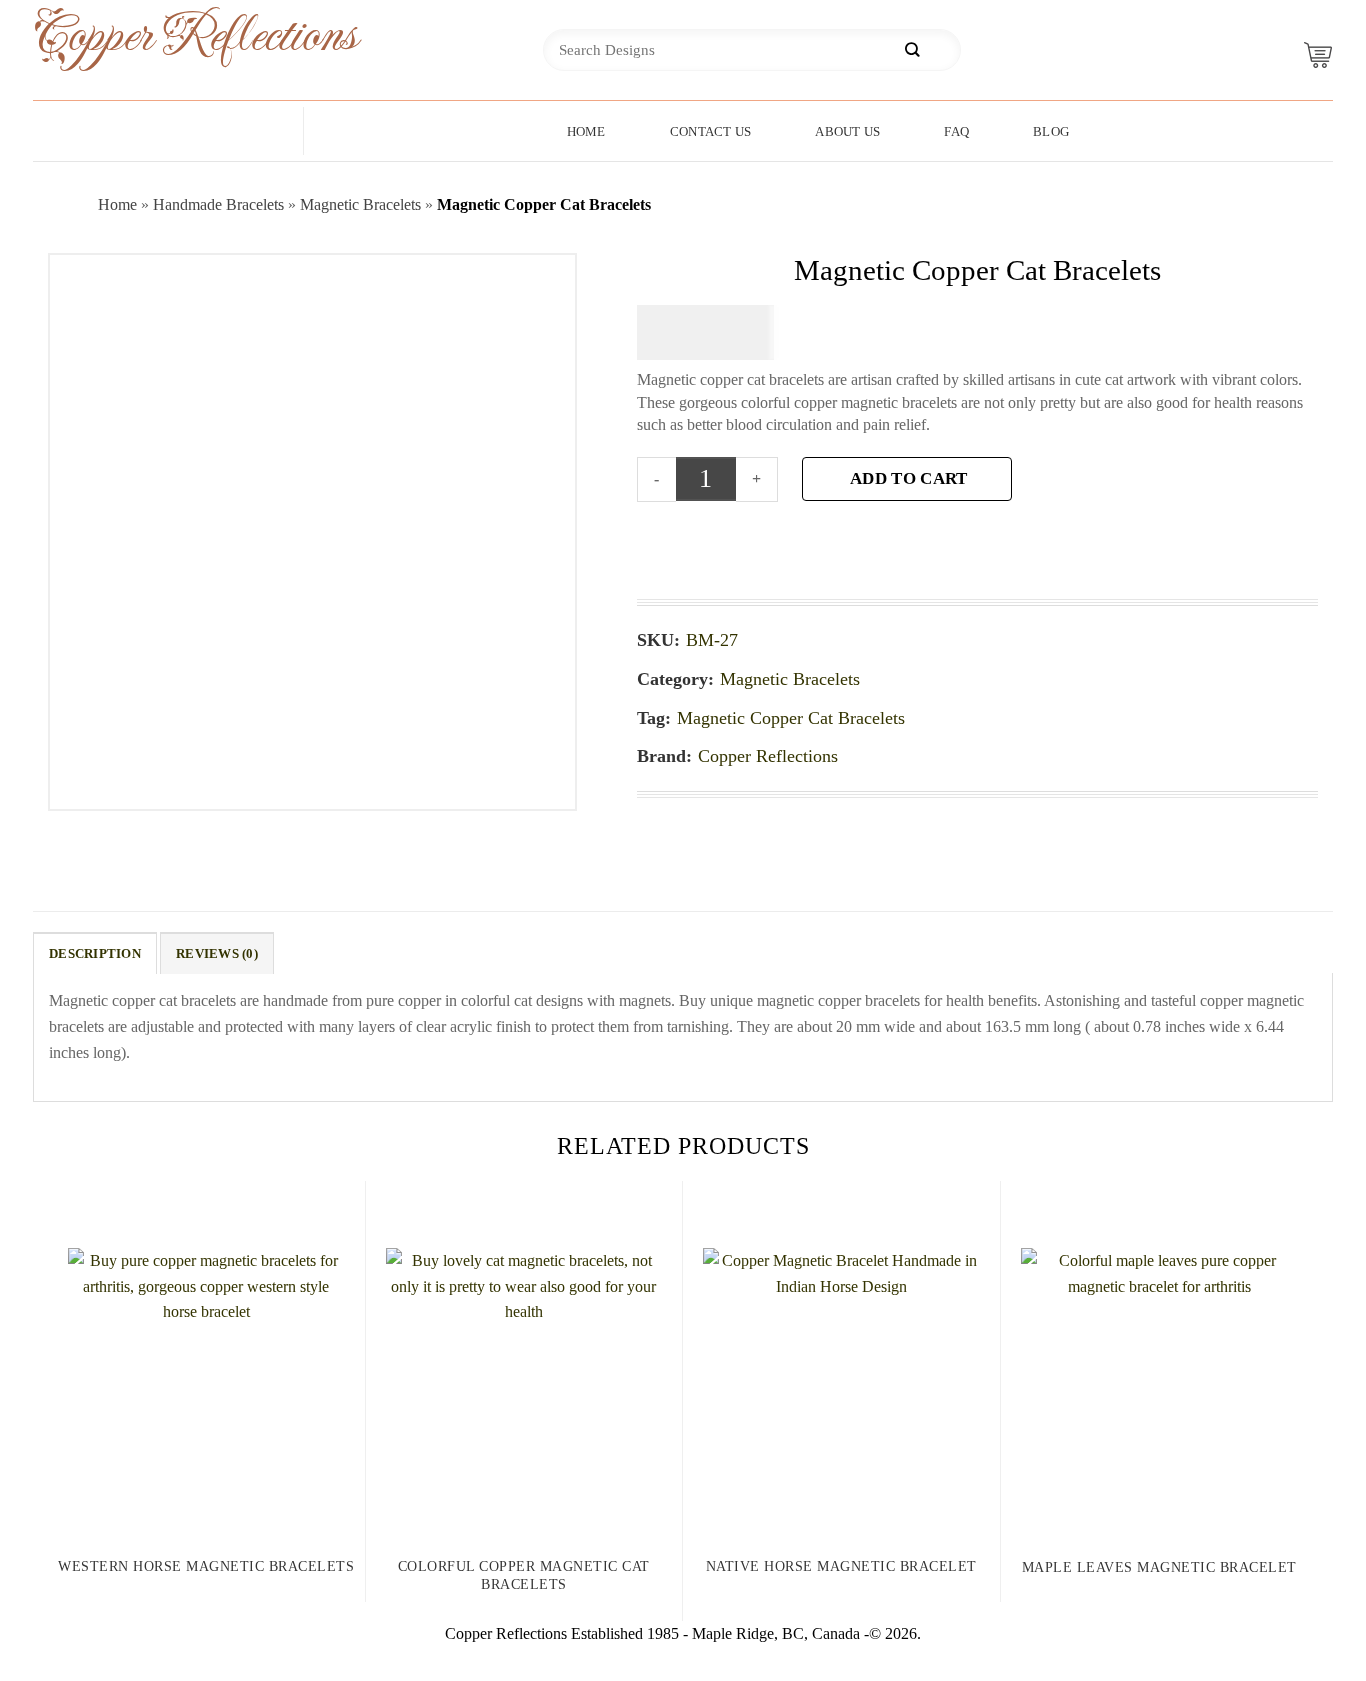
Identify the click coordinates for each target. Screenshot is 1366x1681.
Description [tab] (95, 954)
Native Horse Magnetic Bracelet (841, 1566)
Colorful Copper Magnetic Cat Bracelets (524, 1575)
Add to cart (908, 478)
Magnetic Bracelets (360, 204)
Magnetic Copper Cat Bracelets (791, 718)
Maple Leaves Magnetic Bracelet (1159, 1567)
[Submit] (912, 50)
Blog (1051, 131)
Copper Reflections (163, 36)
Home (586, 131)
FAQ (956, 131)
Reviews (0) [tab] (217, 954)
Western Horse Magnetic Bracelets (206, 1566)
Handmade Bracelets (218, 204)
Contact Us (711, 131)
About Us (847, 131)
